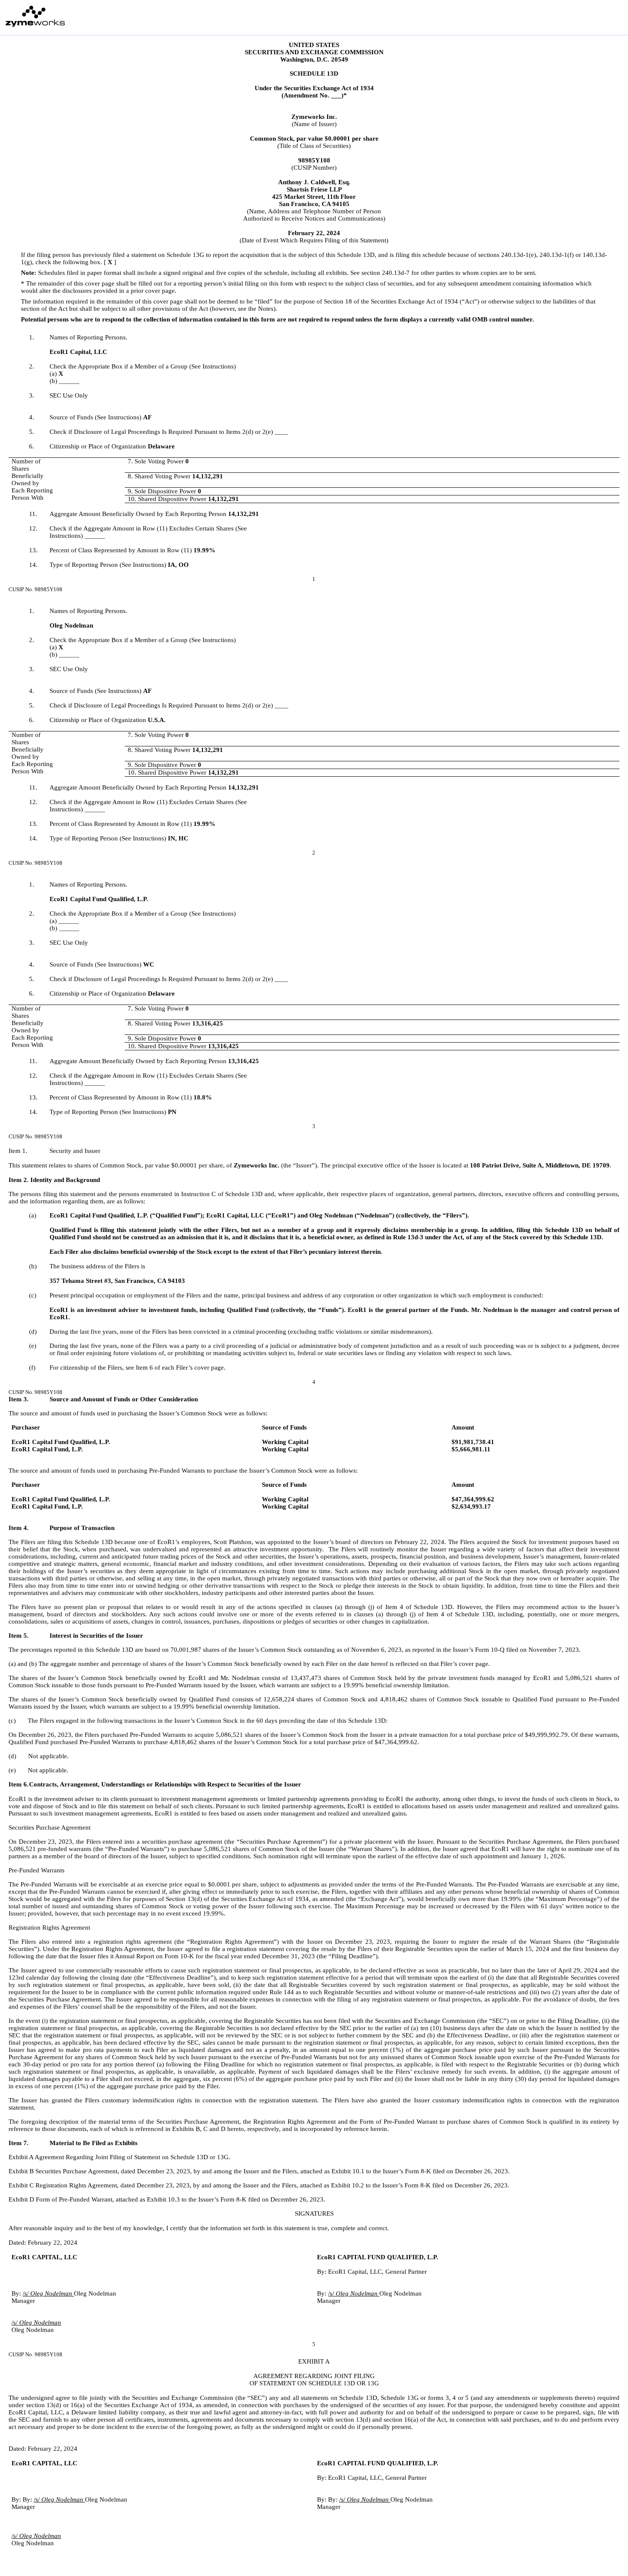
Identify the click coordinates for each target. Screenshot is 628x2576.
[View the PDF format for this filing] (601, 17)
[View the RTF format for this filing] (587, 17)
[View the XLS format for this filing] (615, 17)
